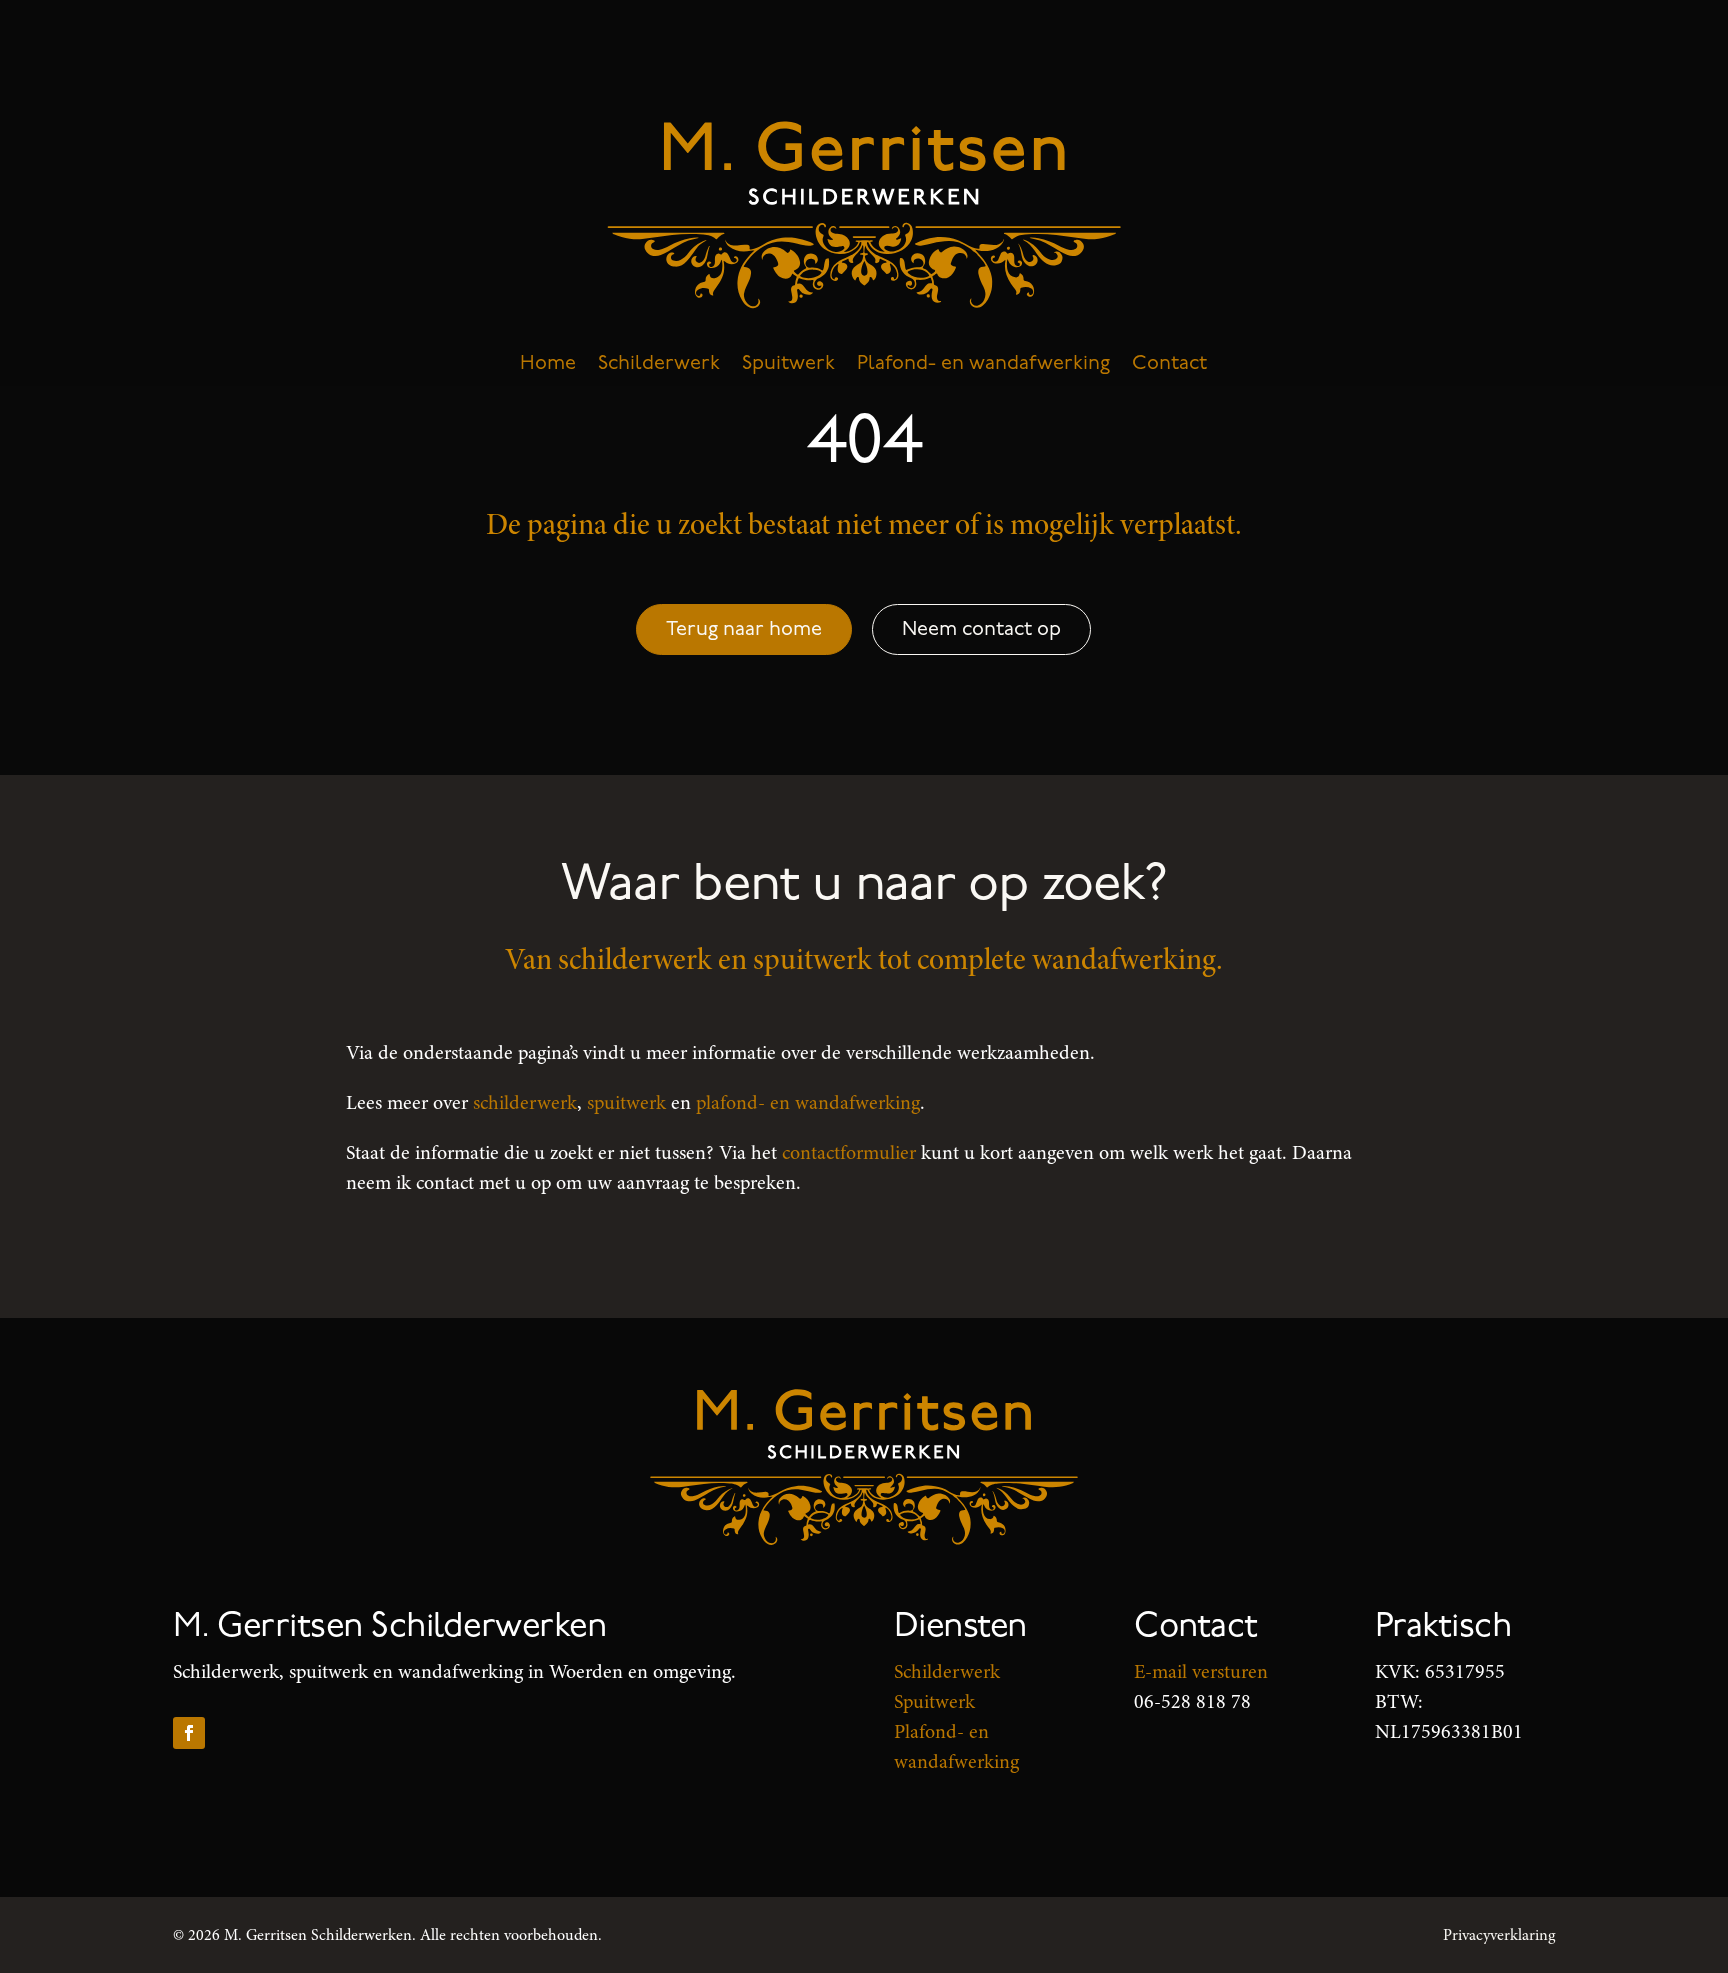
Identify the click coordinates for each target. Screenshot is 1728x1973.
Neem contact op (981, 629)
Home (548, 363)
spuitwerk (626, 1102)
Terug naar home (744, 629)
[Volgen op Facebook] (189, 1733)
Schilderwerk (659, 363)
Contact (1169, 363)
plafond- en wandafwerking (808, 1102)
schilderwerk (525, 1102)
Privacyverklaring (1499, 1935)
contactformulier (849, 1152)
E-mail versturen (1201, 1671)
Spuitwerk (788, 363)
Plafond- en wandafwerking (983, 363)
